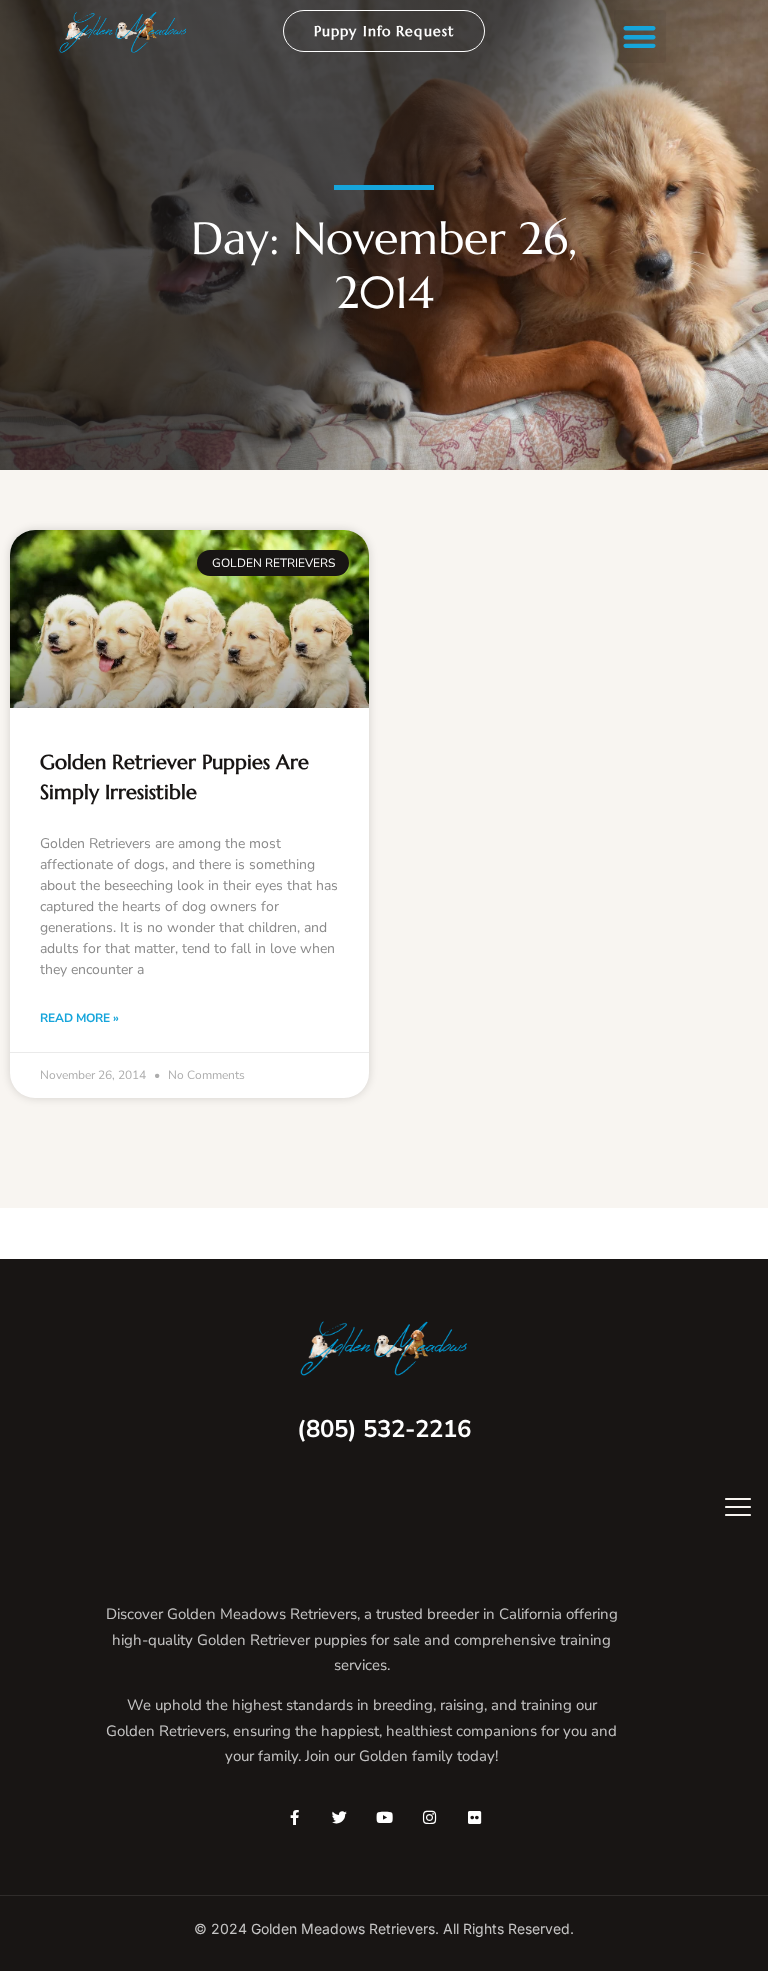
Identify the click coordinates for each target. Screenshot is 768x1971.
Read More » (79, 1018)
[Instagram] (429, 1817)
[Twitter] (339, 1817)
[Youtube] (384, 1817)
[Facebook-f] (294, 1817)
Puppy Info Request (384, 31)
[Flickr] (474, 1817)
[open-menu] (724, 1509)
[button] (640, 36)
